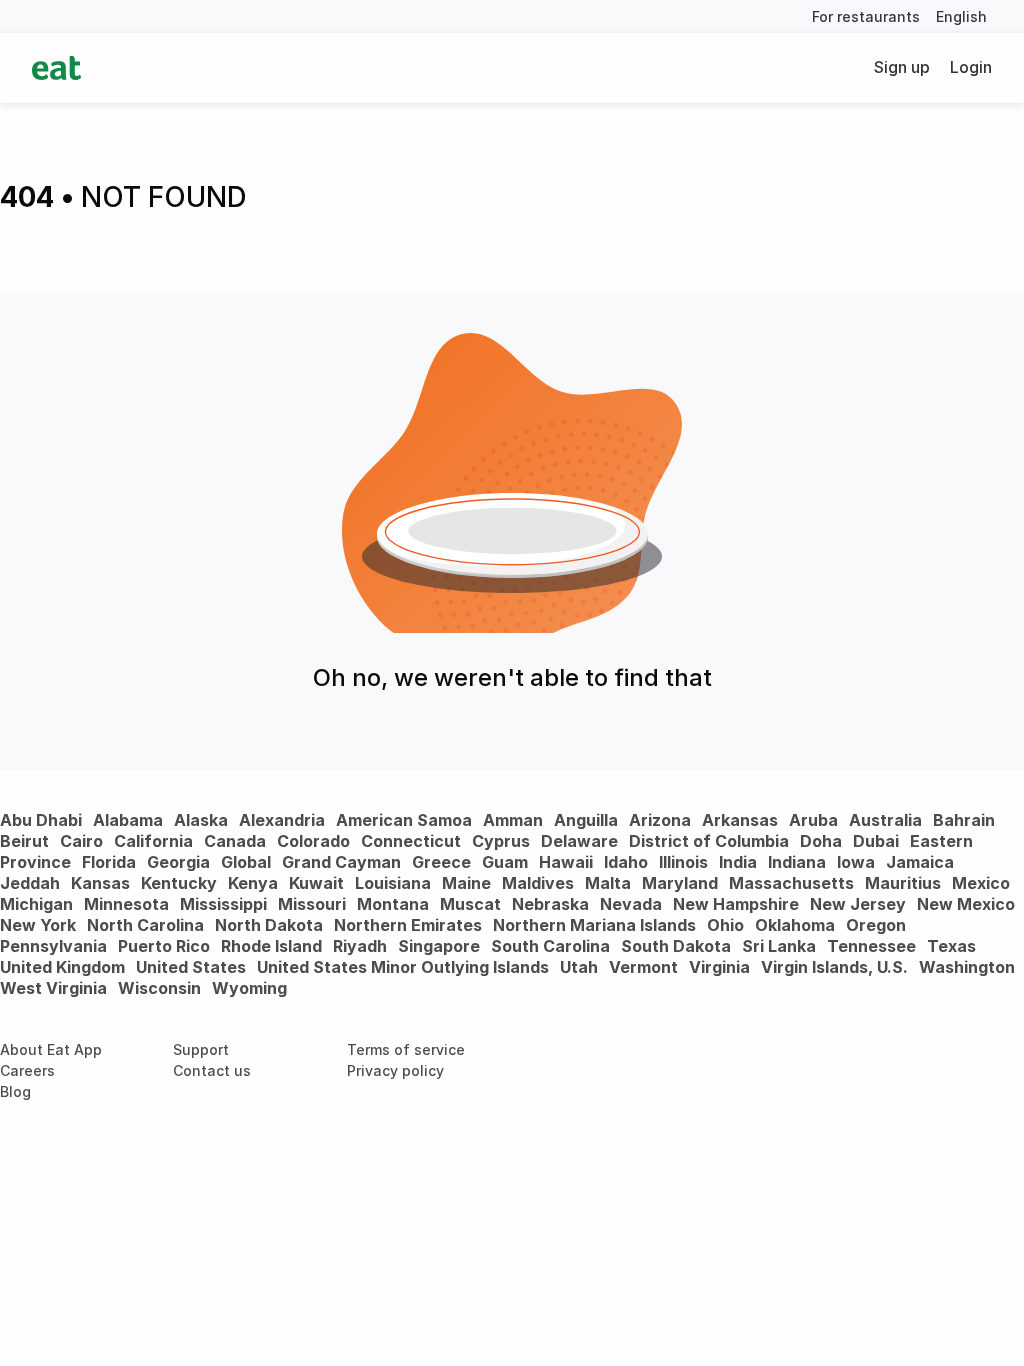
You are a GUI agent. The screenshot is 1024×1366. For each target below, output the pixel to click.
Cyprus (501, 841)
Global (246, 862)
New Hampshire (736, 904)
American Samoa (404, 820)
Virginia (719, 967)
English (961, 16)
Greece (441, 862)
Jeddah (30, 883)
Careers (27, 1070)
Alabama (128, 820)
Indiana (797, 862)
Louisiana (393, 883)
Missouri (312, 904)
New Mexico (966, 904)
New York (38, 925)
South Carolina (550, 946)
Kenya (253, 883)
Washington (967, 967)
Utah (579, 967)
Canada (235, 841)
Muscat (470, 904)
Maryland (680, 883)
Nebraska (550, 904)
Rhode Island (271, 946)
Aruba (813, 820)
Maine (466, 883)
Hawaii (566, 862)
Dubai (876, 841)
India (738, 862)
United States (191, 967)
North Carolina (145, 925)
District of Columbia (709, 841)
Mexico (981, 883)
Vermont (643, 967)
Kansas (100, 883)
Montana (393, 904)
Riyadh (360, 946)
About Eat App (51, 1049)
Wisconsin (159, 988)
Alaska (201, 820)
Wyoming (249, 988)
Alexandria (282, 820)
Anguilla (586, 820)
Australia (887, 820)
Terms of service (406, 1049)
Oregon (876, 925)
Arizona (660, 820)
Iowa (856, 862)
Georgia (178, 862)
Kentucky (179, 883)
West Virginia (53, 988)
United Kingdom (64, 967)
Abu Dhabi (41, 820)
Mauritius (903, 883)
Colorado (313, 841)
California (153, 841)
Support (201, 1049)
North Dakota (269, 925)
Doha (821, 841)
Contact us (212, 1070)
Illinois (683, 862)
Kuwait (316, 883)
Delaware (579, 841)
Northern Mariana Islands (594, 925)
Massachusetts (791, 883)
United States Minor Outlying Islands (403, 967)
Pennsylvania (53, 946)
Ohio (725, 925)
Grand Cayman (341, 862)
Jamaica (920, 862)
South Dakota (676, 946)
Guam (505, 862)
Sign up (902, 67)
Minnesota (126, 904)
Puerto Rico (164, 946)
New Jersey (858, 904)
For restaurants (866, 16)
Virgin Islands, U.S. (834, 967)
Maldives (538, 883)
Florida (109, 862)
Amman (513, 820)
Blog (15, 1091)
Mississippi (223, 904)
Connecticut (411, 841)
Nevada (631, 904)
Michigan (36, 904)
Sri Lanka (779, 946)
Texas (951, 946)
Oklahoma (795, 925)
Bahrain (964, 820)
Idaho (626, 862)
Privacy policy (395, 1070)
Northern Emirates (408, 925)
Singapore (439, 946)
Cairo (81, 841)
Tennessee (871, 946)
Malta (608, 883)
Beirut (24, 841)
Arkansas (740, 820)
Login (971, 67)
